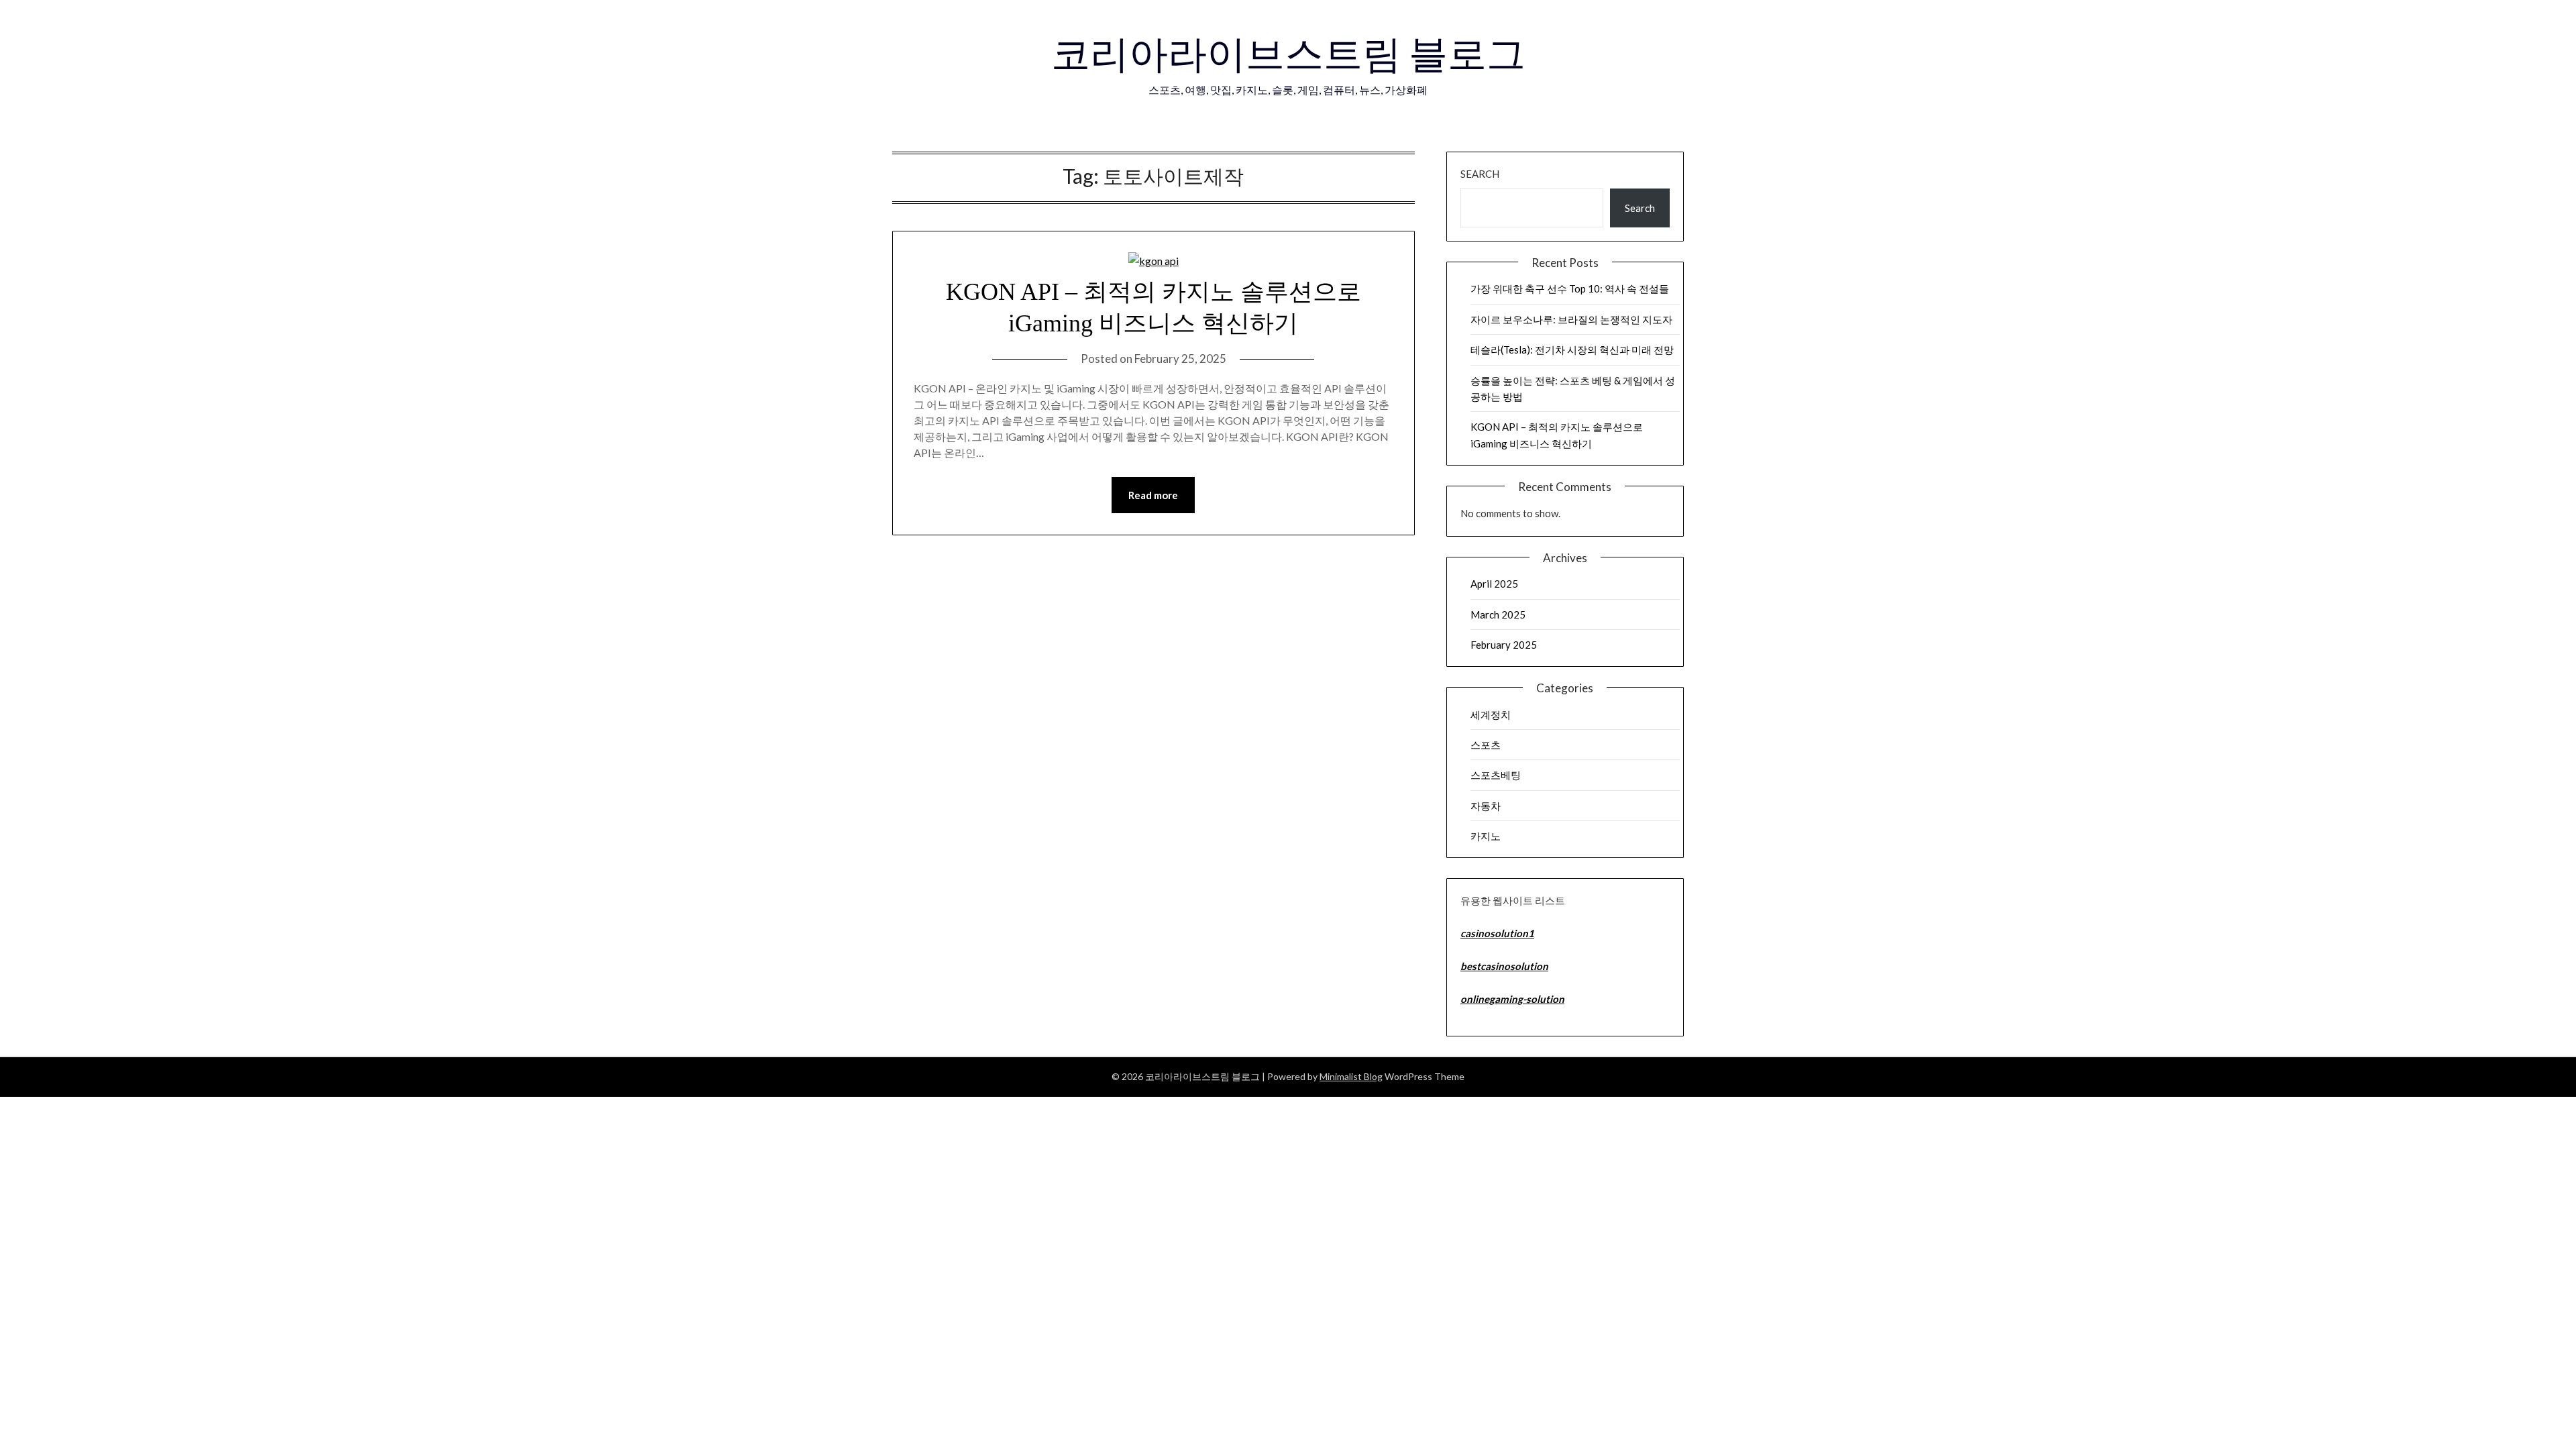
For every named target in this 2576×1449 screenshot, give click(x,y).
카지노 (1486, 836)
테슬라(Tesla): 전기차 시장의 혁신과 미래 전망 (1572, 350)
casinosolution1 (1497, 933)
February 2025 (1504, 645)
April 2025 (1494, 584)
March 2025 (1498, 614)
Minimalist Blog (1351, 1076)
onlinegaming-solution (1512, 999)
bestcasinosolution (1504, 966)
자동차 (1486, 806)
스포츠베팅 (1496, 775)
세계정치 (1491, 714)
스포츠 (1486, 745)
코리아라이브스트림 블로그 (1288, 53)
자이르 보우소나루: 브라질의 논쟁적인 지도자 (1571, 319)
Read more (1153, 495)
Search (1480, 174)
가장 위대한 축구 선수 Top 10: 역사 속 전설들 (1570, 288)
